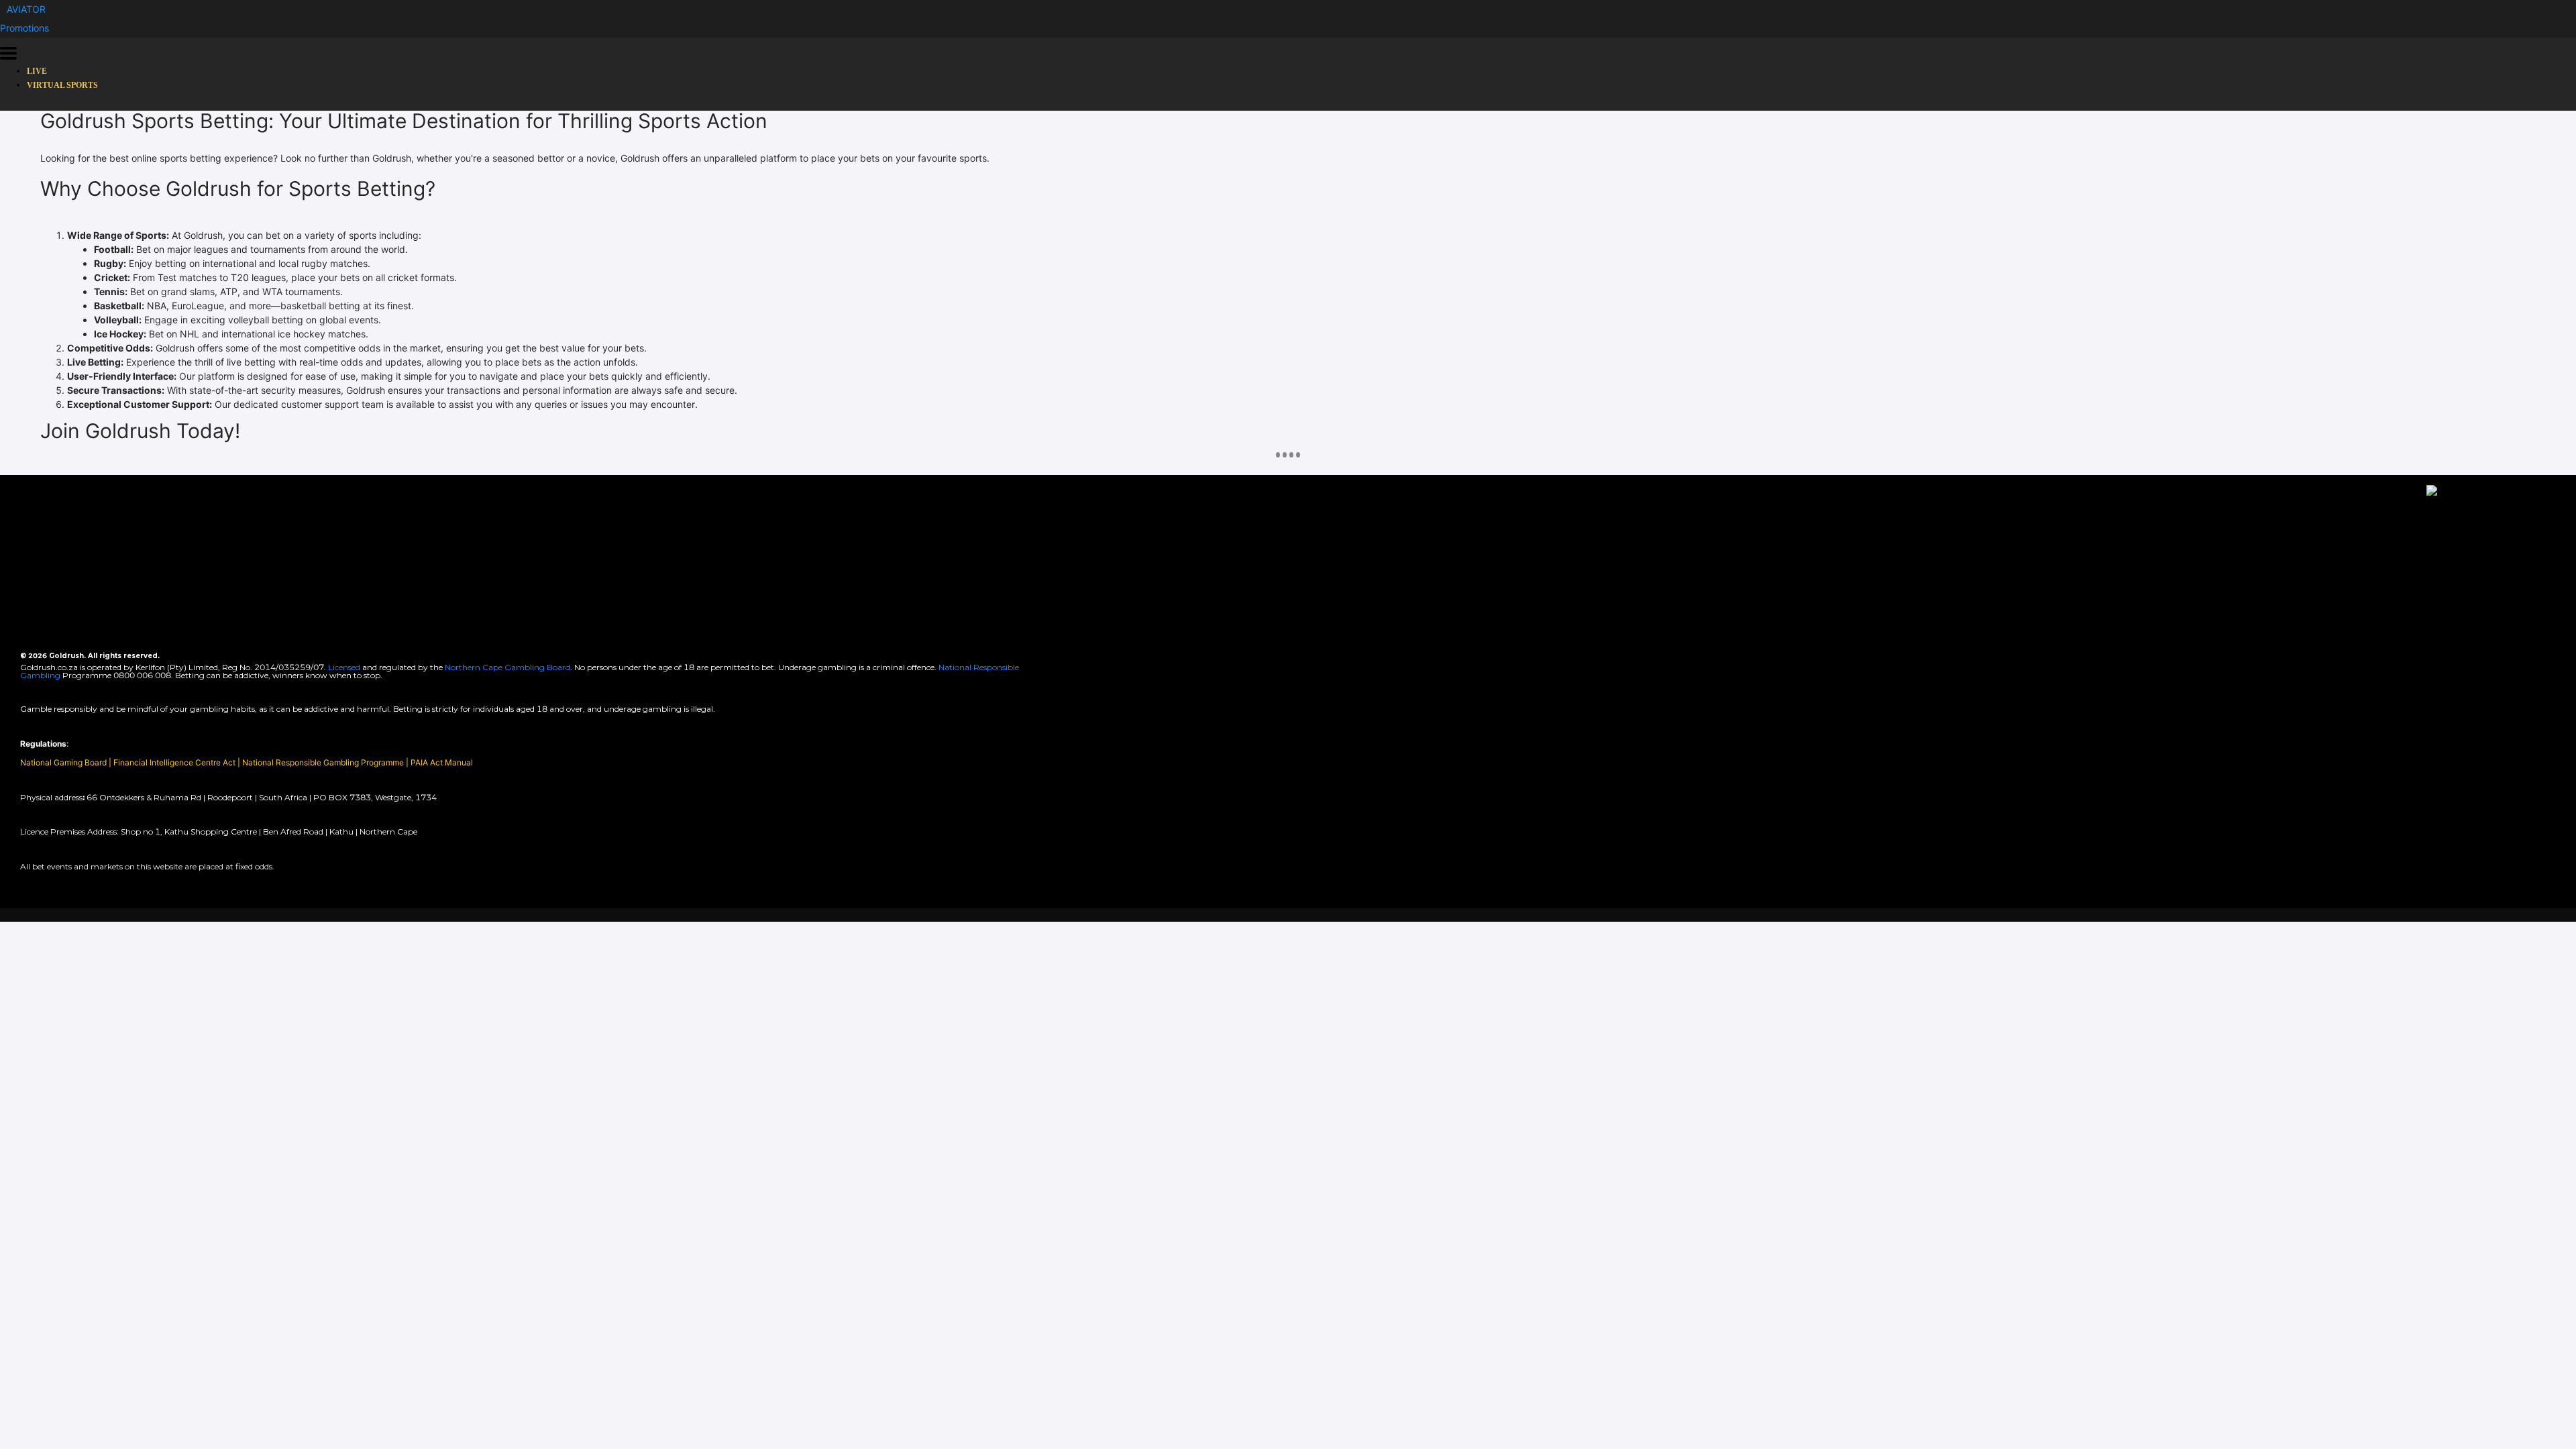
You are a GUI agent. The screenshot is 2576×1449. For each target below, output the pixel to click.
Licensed (345, 667)
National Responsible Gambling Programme (323, 762)
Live (37, 71)
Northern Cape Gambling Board (507, 667)
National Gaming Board (64, 762)
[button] (26, 9)
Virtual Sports (62, 85)
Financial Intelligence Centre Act (175, 762)
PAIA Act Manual (442, 762)
